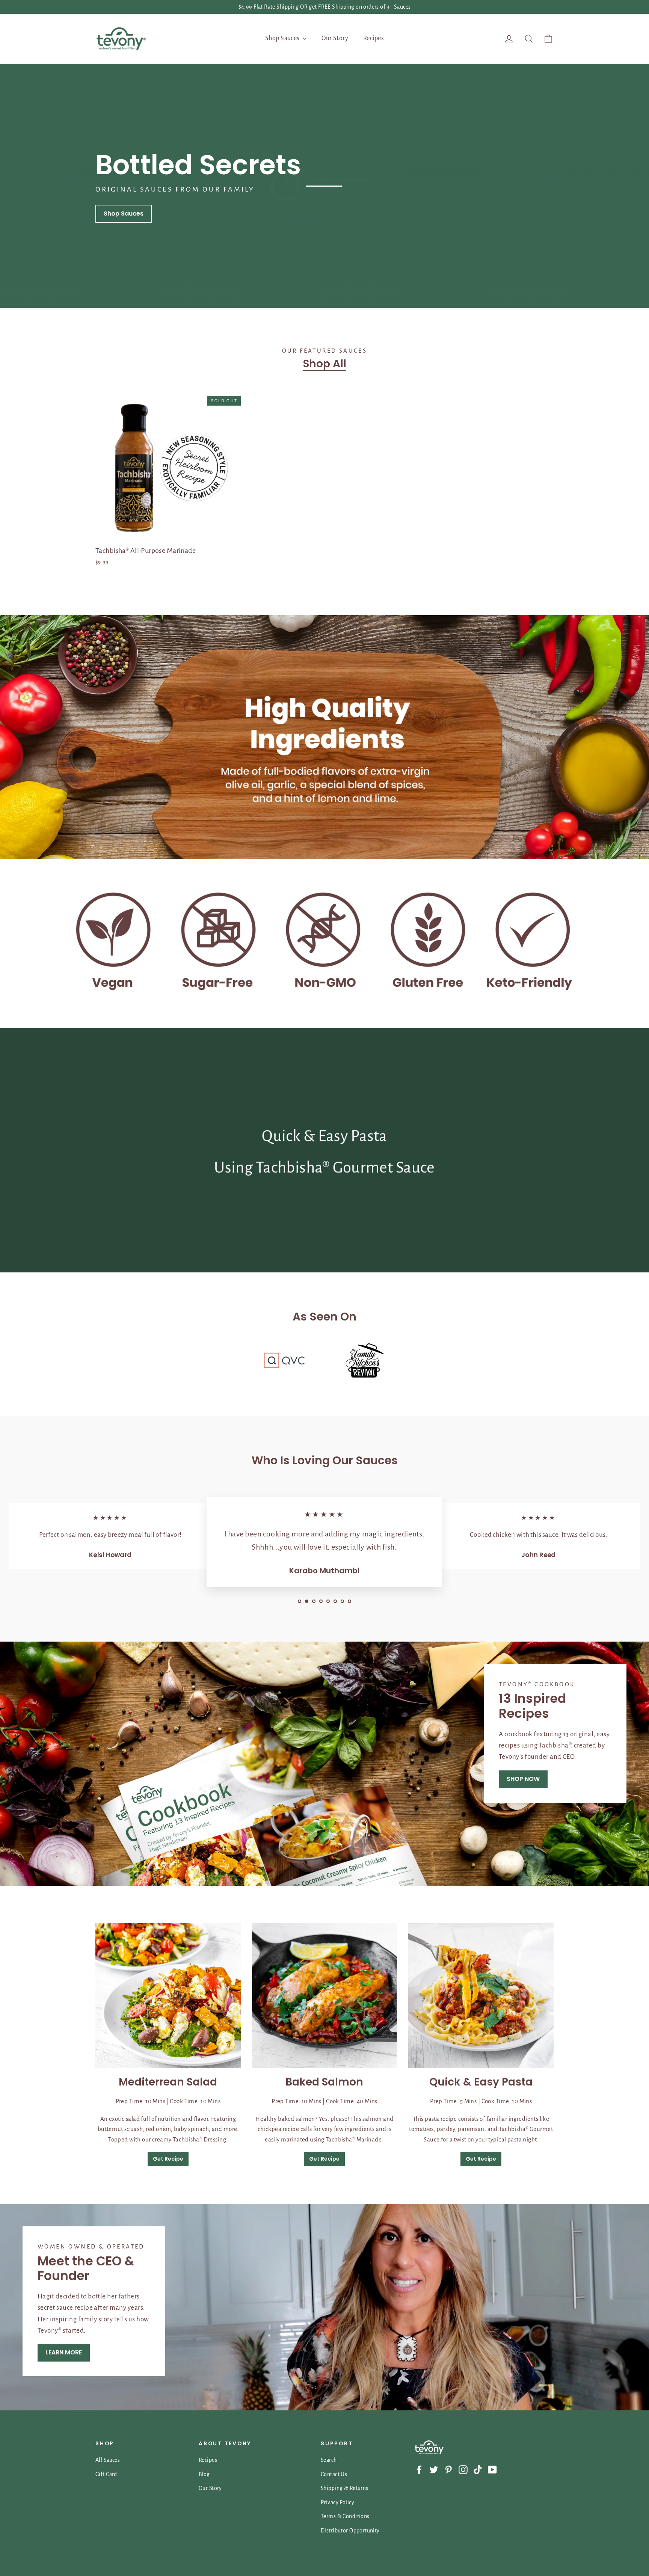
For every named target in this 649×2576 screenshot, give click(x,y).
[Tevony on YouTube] (492, 2469)
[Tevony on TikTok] (478, 2469)
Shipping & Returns (345, 2488)
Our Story (335, 38)
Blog (204, 2474)
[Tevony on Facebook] (419, 2469)
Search (329, 2460)
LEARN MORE (64, 2352)
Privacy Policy (337, 2502)
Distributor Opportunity (350, 2531)
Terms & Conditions (345, 2516)
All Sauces (108, 2460)
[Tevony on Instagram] (463, 2469)
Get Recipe (168, 2159)
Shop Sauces (283, 38)
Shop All (325, 364)
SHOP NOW (523, 1778)
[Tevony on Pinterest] (448, 2469)
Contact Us (334, 2474)
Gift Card (106, 2474)
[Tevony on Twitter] (434, 2469)
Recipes (374, 38)
